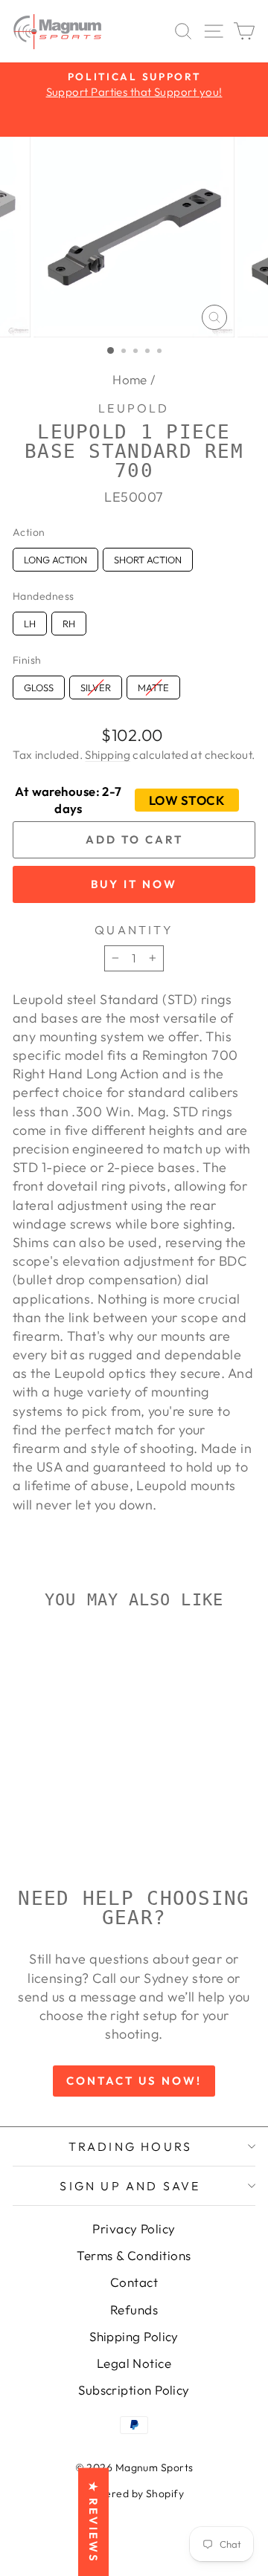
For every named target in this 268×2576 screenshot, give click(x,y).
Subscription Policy (134, 2390)
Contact (134, 2282)
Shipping (108, 755)
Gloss (39, 685)
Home (130, 379)
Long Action (55, 557)
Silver (96, 685)
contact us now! (134, 2081)
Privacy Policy (134, 2229)
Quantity (134, 930)
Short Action (148, 557)
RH (69, 621)
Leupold (134, 408)
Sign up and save (130, 2186)
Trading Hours (131, 2146)
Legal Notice (134, 2363)
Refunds (134, 2310)
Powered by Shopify (134, 2494)
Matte (153, 685)
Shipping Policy (134, 2336)
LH (30, 621)
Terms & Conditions (134, 2255)
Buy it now (134, 884)
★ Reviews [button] (93, 2522)
